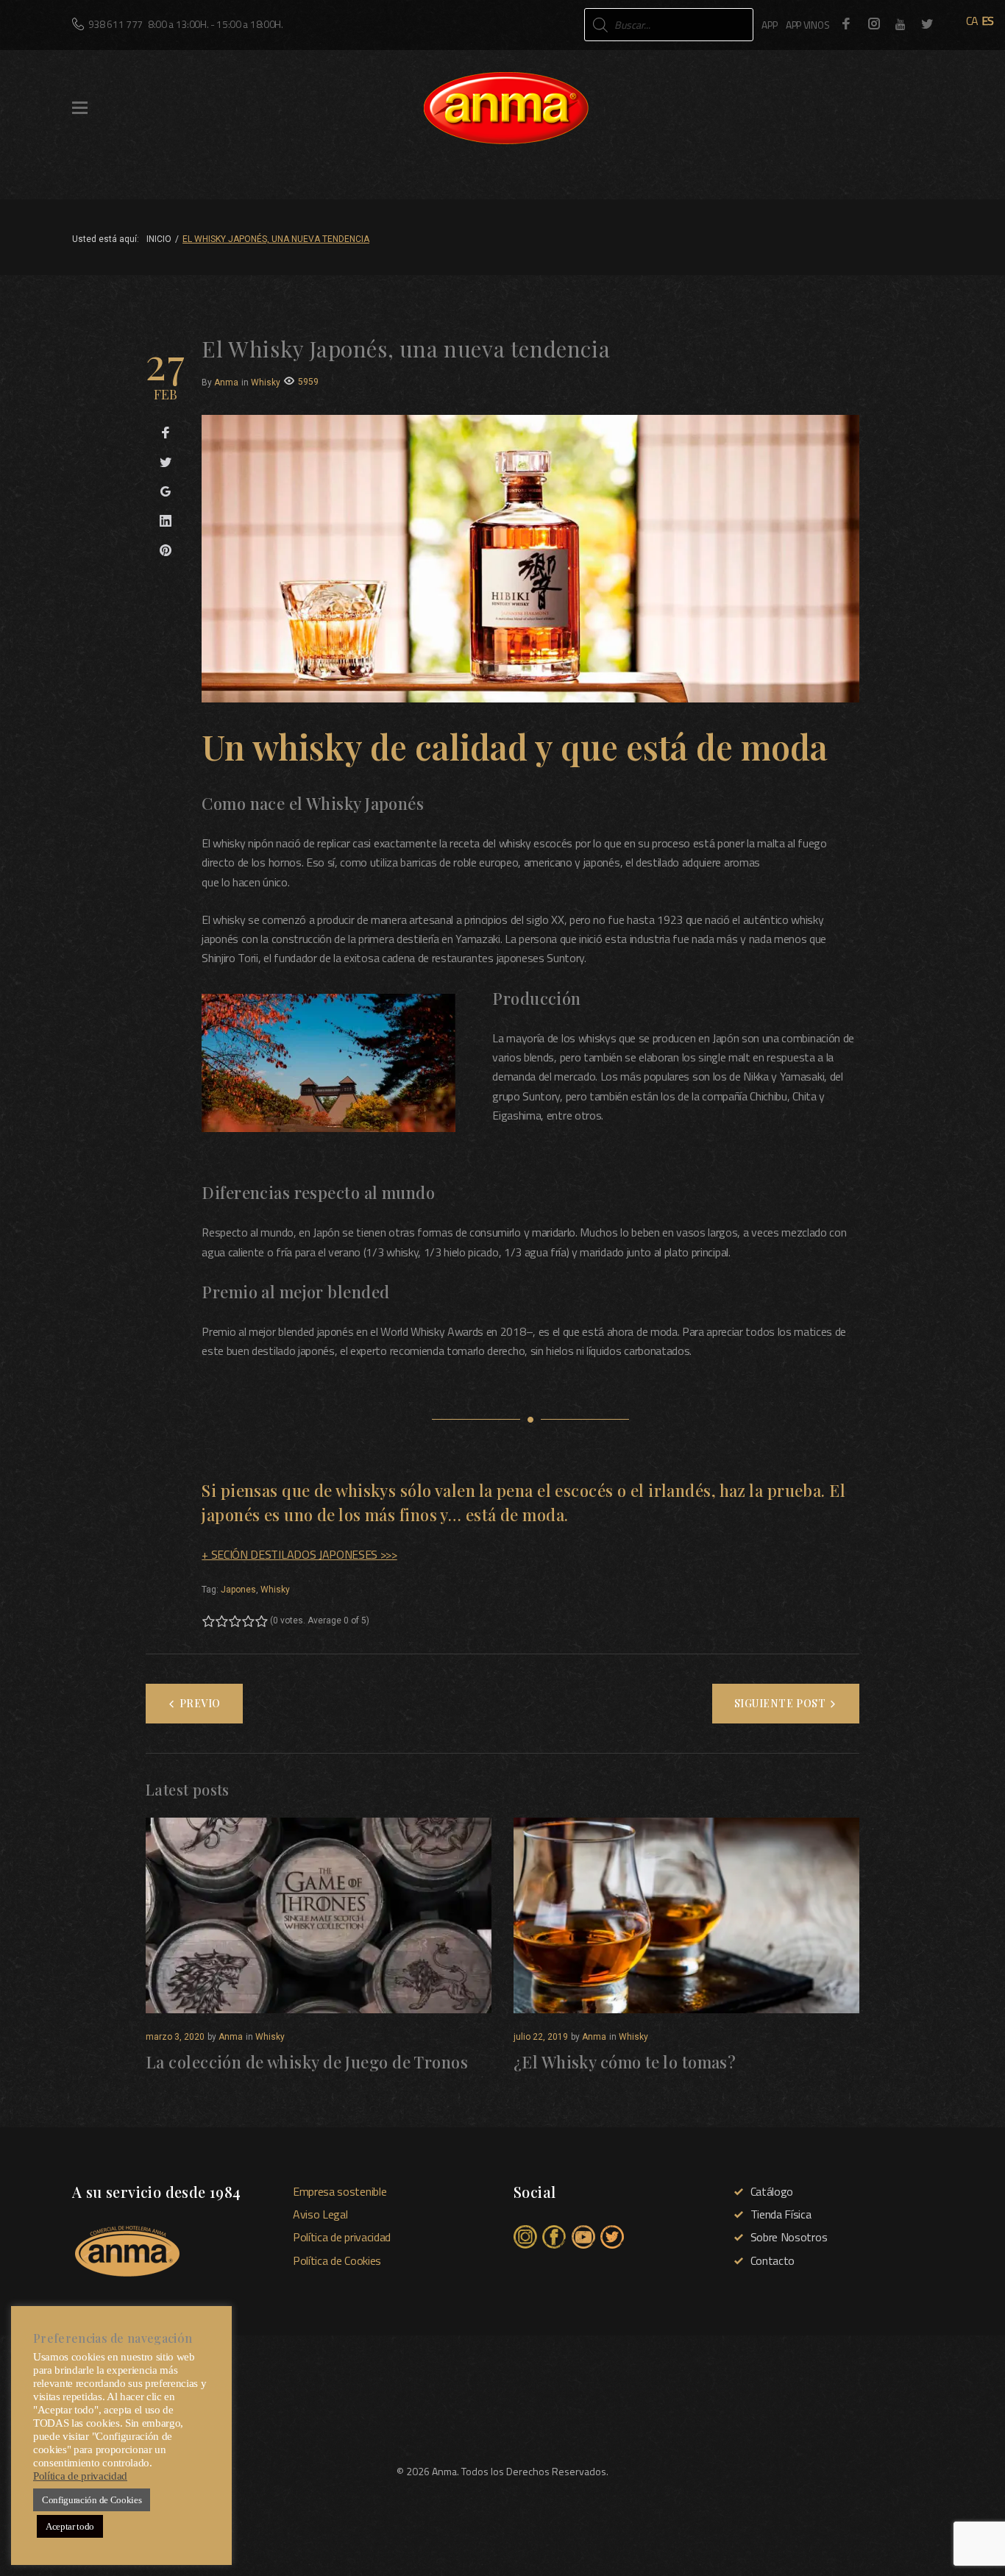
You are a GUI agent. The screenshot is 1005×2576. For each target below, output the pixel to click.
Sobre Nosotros (789, 2237)
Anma (226, 383)
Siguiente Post (780, 1703)
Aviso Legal (320, 2214)
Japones (238, 1590)
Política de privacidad (342, 2237)
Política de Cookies (337, 2260)
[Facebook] (846, 24)
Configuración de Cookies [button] (92, 2500)
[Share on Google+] (166, 492)
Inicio (159, 239)
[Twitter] (927, 24)
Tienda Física (781, 2214)
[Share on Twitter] (166, 463)
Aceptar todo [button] (70, 2526)
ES (988, 21)
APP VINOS (807, 25)
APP (769, 25)
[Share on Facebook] (166, 433)
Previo (200, 1703)
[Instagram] (874, 24)
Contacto (773, 2260)
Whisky (266, 383)
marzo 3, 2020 (175, 2037)
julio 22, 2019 (541, 2037)
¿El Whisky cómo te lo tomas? (625, 2062)
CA (972, 21)
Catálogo (772, 2191)
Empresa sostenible (340, 2191)
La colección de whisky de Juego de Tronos (307, 2062)
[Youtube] (901, 24)
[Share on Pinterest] (166, 551)
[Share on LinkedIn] (166, 522)
